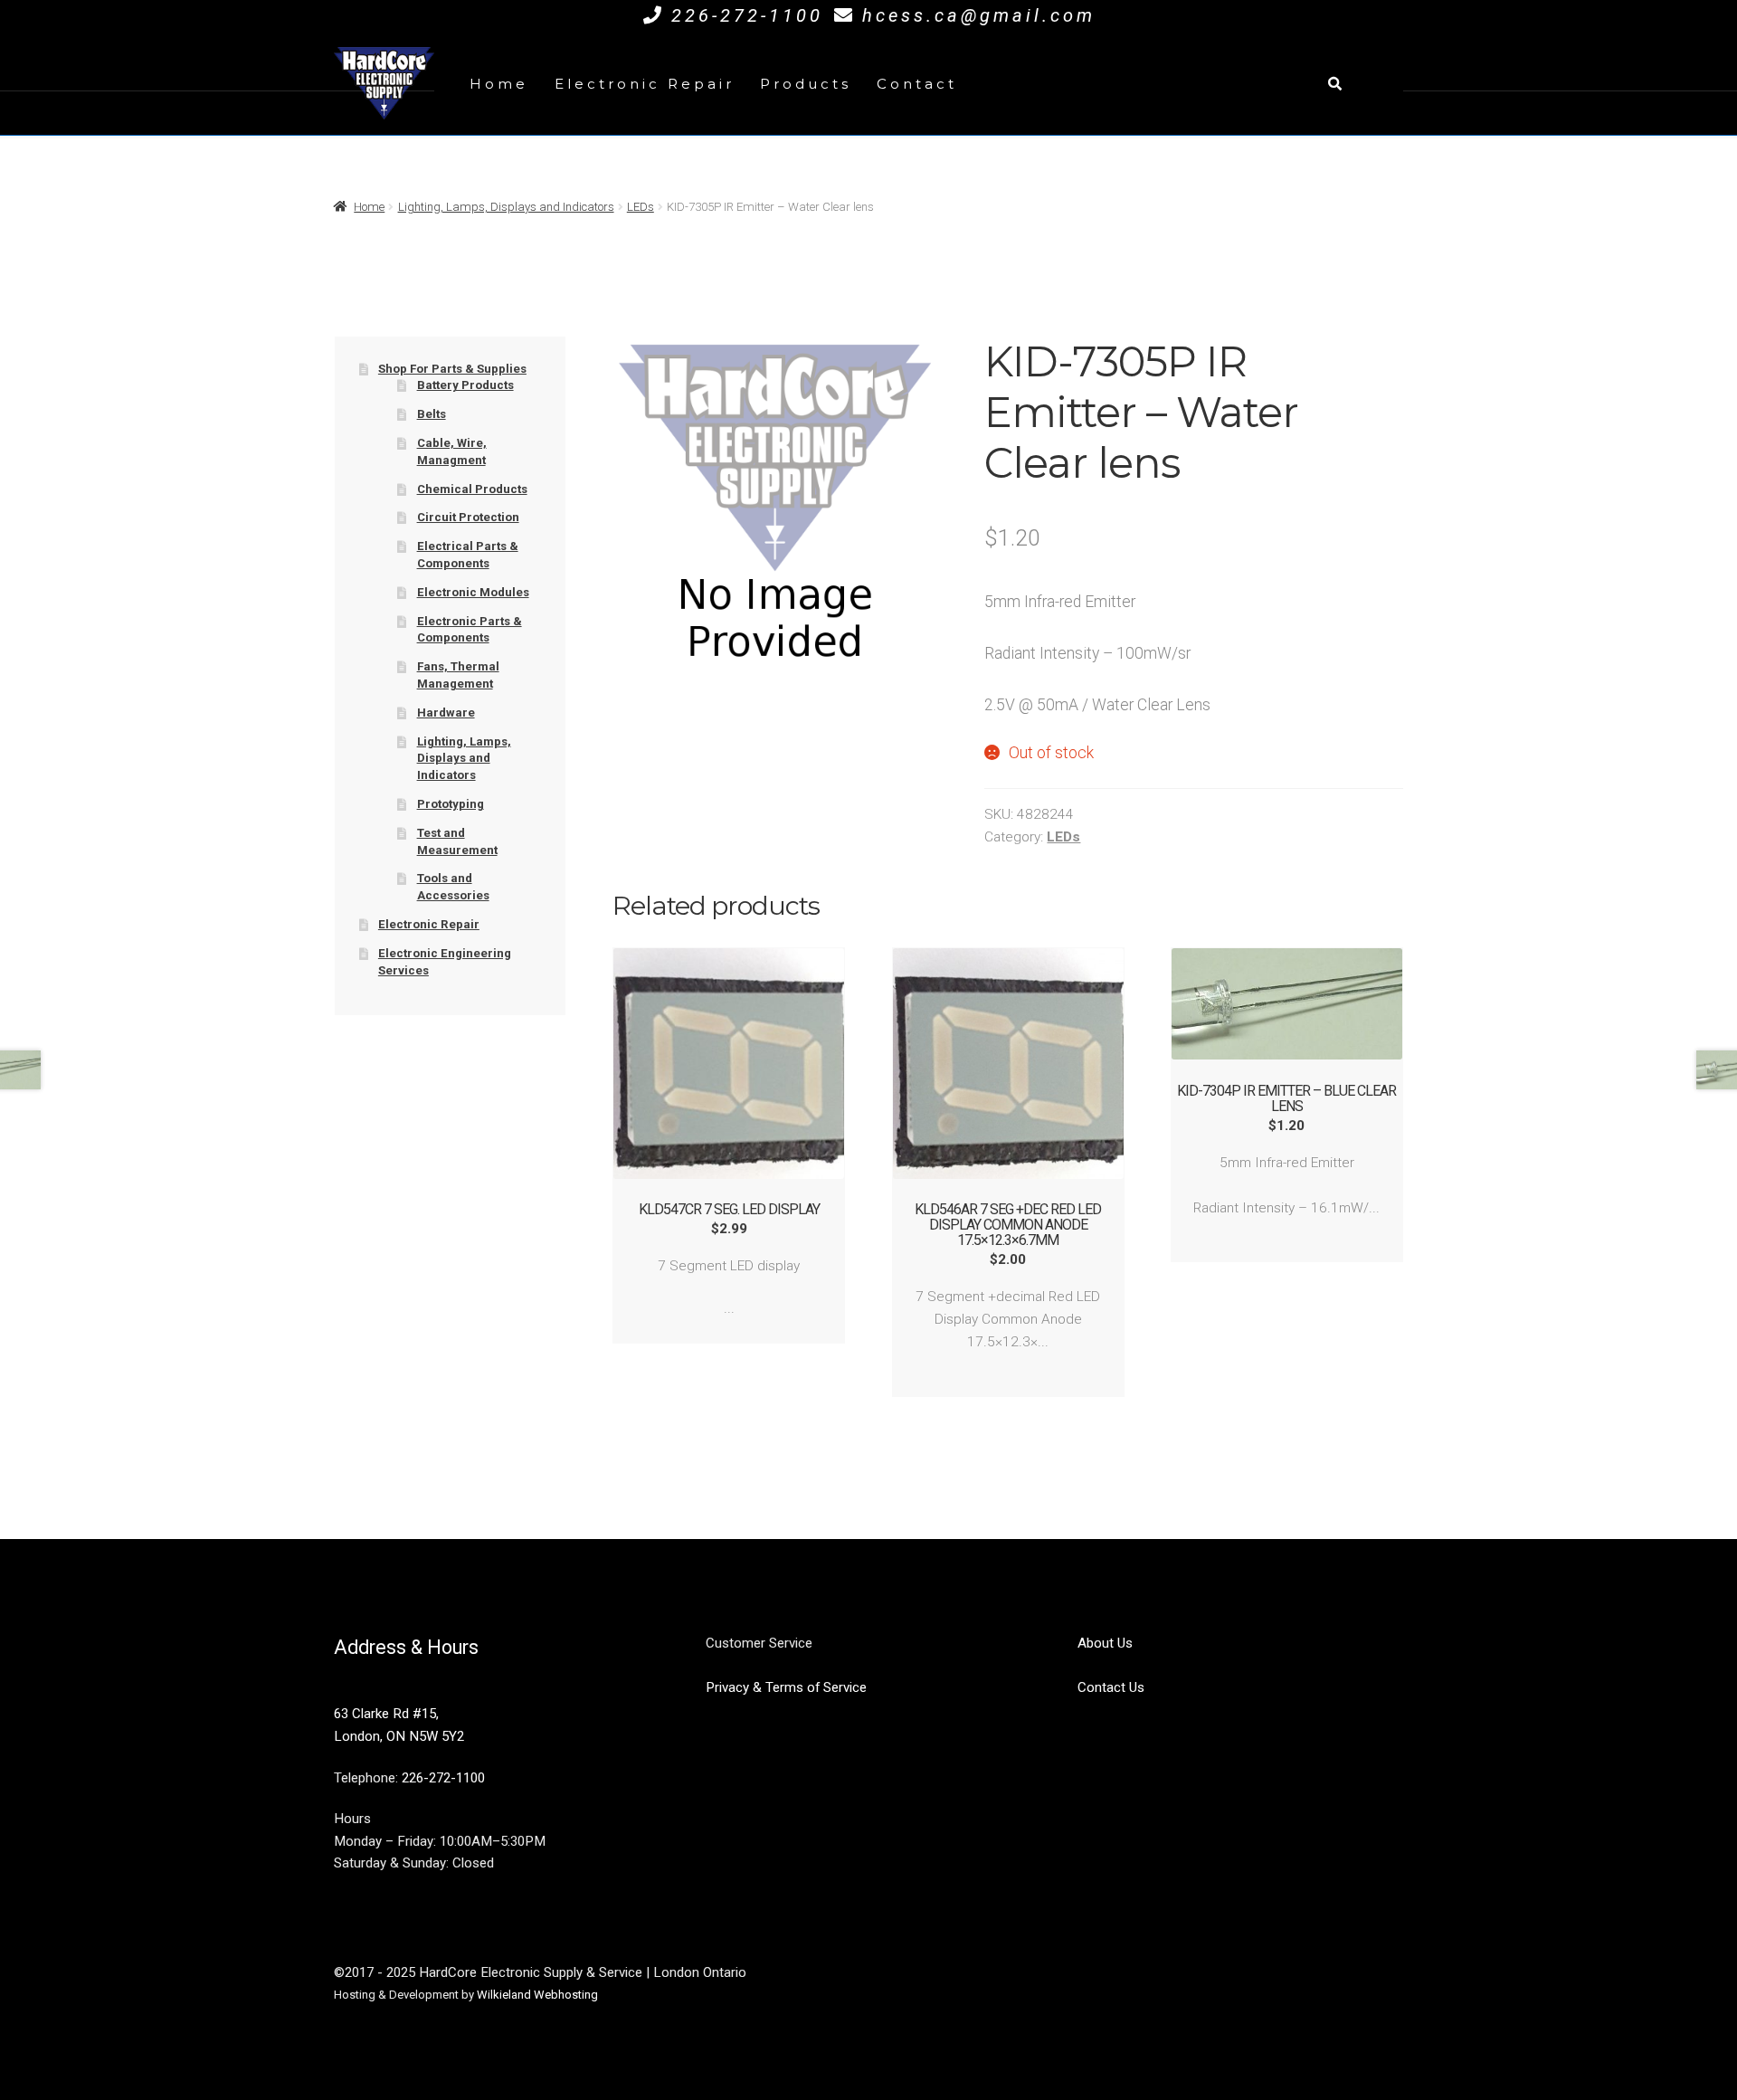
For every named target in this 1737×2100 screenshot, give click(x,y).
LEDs (641, 207)
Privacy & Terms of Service (786, 1687)
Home (499, 84)
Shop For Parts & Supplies (452, 369)
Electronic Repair (645, 84)
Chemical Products (472, 489)
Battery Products (465, 385)
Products (806, 84)
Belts (432, 414)
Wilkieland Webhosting (537, 1995)
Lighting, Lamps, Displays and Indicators (506, 207)
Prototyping (451, 804)
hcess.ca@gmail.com (979, 15)
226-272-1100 (747, 15)
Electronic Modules (473, 592)
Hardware (446, 713)
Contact (917, 84)
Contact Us (1111, 1687)
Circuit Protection (468, 517)
